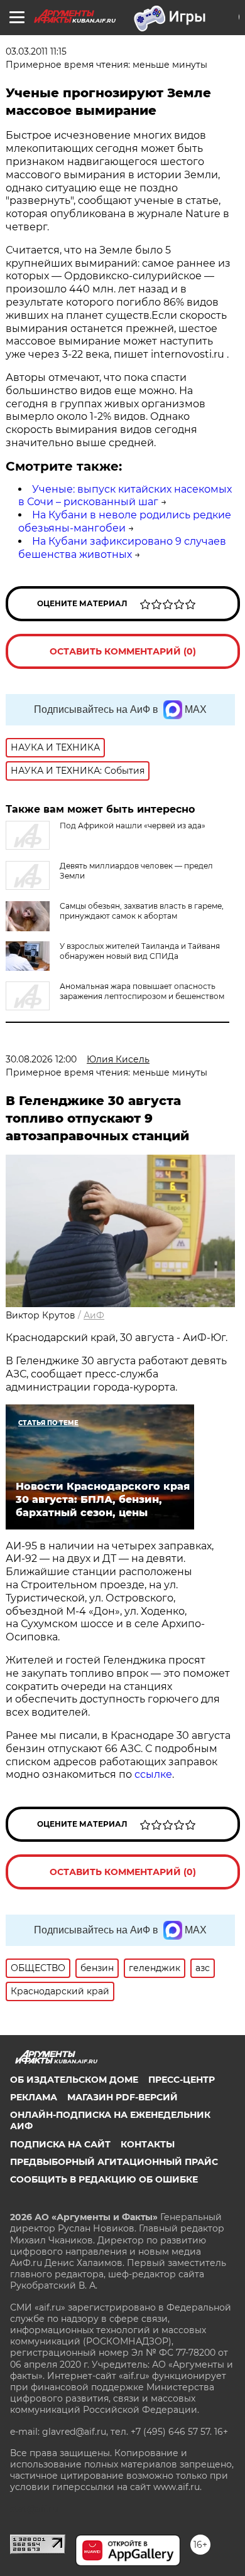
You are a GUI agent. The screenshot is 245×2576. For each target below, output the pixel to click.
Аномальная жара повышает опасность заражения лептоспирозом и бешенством (142, 991)
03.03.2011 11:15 (36, 51)
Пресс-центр (182, 2080)
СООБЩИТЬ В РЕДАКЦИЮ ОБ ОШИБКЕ (104, 2179)
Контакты (148, 2144)
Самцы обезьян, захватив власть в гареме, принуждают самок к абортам (142, 911)
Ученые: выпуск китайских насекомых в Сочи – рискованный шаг (125, 496)
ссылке (153, 1774)
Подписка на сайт (60, 2144)
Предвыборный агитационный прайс (114, 2162)
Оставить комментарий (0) (123, 651)
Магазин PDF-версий (122, 2097)
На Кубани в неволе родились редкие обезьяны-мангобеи (125, 521)
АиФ (94, 1315)
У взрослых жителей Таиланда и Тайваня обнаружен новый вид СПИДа (140, 951)
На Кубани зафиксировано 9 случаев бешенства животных (122, 548)
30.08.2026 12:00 (41, 1059)
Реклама (34, 2097)
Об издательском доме (74, 2080)
